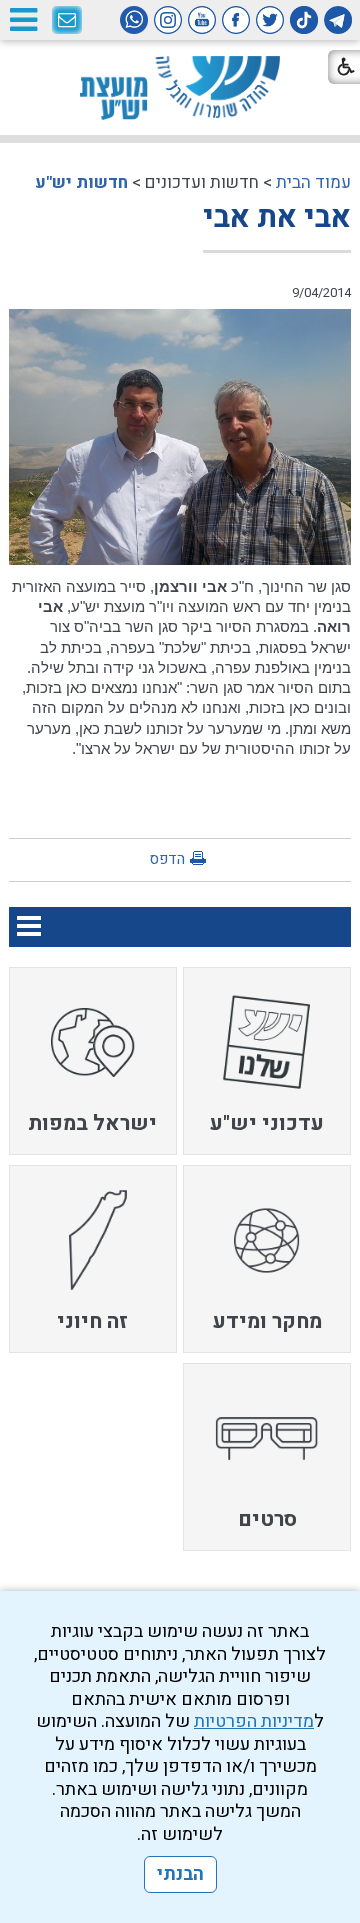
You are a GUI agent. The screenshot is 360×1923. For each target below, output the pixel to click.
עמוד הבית (313, 182)
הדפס (167, 859)
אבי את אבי (277, 218)
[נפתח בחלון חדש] (338, 20)
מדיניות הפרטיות (254, 1721)
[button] (23, 19)
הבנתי (180, 1874)
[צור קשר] (67, 21)
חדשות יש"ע (81, 182)
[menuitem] (267, 1061)
